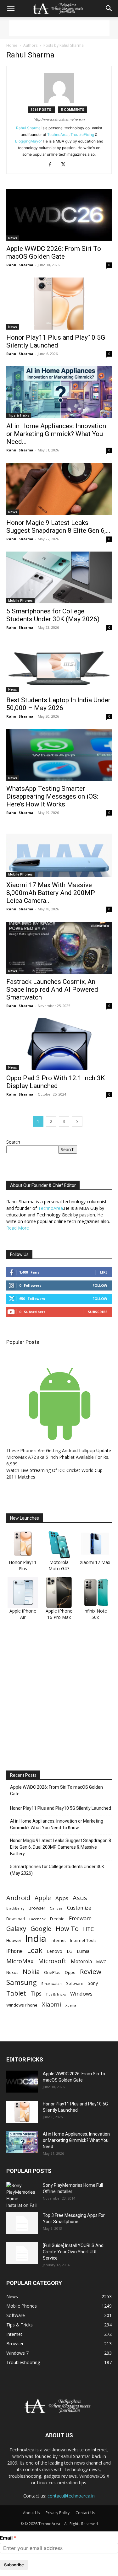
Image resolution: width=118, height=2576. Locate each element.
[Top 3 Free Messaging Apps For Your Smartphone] (22, 2223)
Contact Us (85, 2513)
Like (104, 1272)
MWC (101, 1962)
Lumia (83, 1951)
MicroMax (20, 1961)
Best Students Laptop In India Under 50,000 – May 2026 (58, 704)
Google (41, 1929)
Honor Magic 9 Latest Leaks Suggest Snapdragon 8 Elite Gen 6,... (58, 527)
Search (13, 1142)
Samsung (22, 1982)
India (36, 1939)
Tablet (16, 1993)
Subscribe (98, 1312)
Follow (100, 1285)
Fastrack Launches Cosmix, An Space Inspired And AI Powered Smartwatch (52, 989)
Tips (36, 1994)
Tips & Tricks (19, 415)
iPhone (14, 1951)
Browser (37, 1908)
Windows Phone (22, 2005)
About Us (31, 2513)
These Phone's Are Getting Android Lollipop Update (59, 1450)
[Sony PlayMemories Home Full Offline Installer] (22, 2195)
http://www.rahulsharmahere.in (59, 119)
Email (6, 2538)
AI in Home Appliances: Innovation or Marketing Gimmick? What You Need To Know (57, 1824)
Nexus (12, 1972)
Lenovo (55, 1951)
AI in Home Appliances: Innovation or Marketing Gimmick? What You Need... (56, 434)
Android (18, 1898)
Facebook (37, 1919)
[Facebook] (52, 165)
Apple (43, 1898)
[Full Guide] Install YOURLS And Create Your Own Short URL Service (73, 2252)
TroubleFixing (82, 135)
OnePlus (52, 1972)
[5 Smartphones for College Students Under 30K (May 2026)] (59, 577)
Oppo (70, 1972)
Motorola (81, 1962)
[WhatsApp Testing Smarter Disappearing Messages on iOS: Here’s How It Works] (59, 755)
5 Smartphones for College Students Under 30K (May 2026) (53, 615)
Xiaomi (51, 2004)
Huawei (14, 1940)
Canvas (56, 1908)
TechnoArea (58, 135)
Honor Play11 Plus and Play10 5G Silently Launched (56, 341)
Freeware (80, 1918)
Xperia (71, 2005)
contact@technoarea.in (71, 2496)
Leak (35, 1950)
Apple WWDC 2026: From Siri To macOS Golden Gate (54, 253)
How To (67, 1929)
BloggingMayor (28, 141)
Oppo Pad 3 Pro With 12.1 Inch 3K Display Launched (56, 1082)
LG (70, 1951)
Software (75, 1983)
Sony (93, 1983)
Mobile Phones (20, 601)
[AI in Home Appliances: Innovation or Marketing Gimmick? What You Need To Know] (59, 392)
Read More (18, 1228)
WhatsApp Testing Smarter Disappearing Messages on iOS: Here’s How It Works (52, 796)
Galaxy (16, 1929)
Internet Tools (83, 1940)
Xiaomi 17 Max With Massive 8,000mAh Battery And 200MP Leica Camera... (51, 893)
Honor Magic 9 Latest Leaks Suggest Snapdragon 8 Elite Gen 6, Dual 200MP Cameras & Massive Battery (61, 1847)
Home (12, 45)
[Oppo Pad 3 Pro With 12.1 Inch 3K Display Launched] (59, 1044)
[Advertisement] (59, 28)
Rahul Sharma (28, 128)
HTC (88, 1929)
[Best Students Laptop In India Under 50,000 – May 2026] (59, 666)
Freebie (57, 1919)
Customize (79, 1908)
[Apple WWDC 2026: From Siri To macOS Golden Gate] (59, 215)
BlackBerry (15, 1908)
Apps (62, 1898)
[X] (66, 165)
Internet (58, 1940)
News (13, 238)
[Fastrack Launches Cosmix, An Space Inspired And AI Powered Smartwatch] (59, 948)
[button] (11, 8)
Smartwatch (51, 1983)
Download (16, 1919)
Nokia (31, 1972)
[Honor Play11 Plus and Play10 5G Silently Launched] (59, 303)
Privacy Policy (58, 2513)
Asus (80, 1898)
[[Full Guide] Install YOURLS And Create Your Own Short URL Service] (22, 2253)
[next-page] (77, 1121)
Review (91, 1972)
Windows (81, 1994)
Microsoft (52, 1961)
